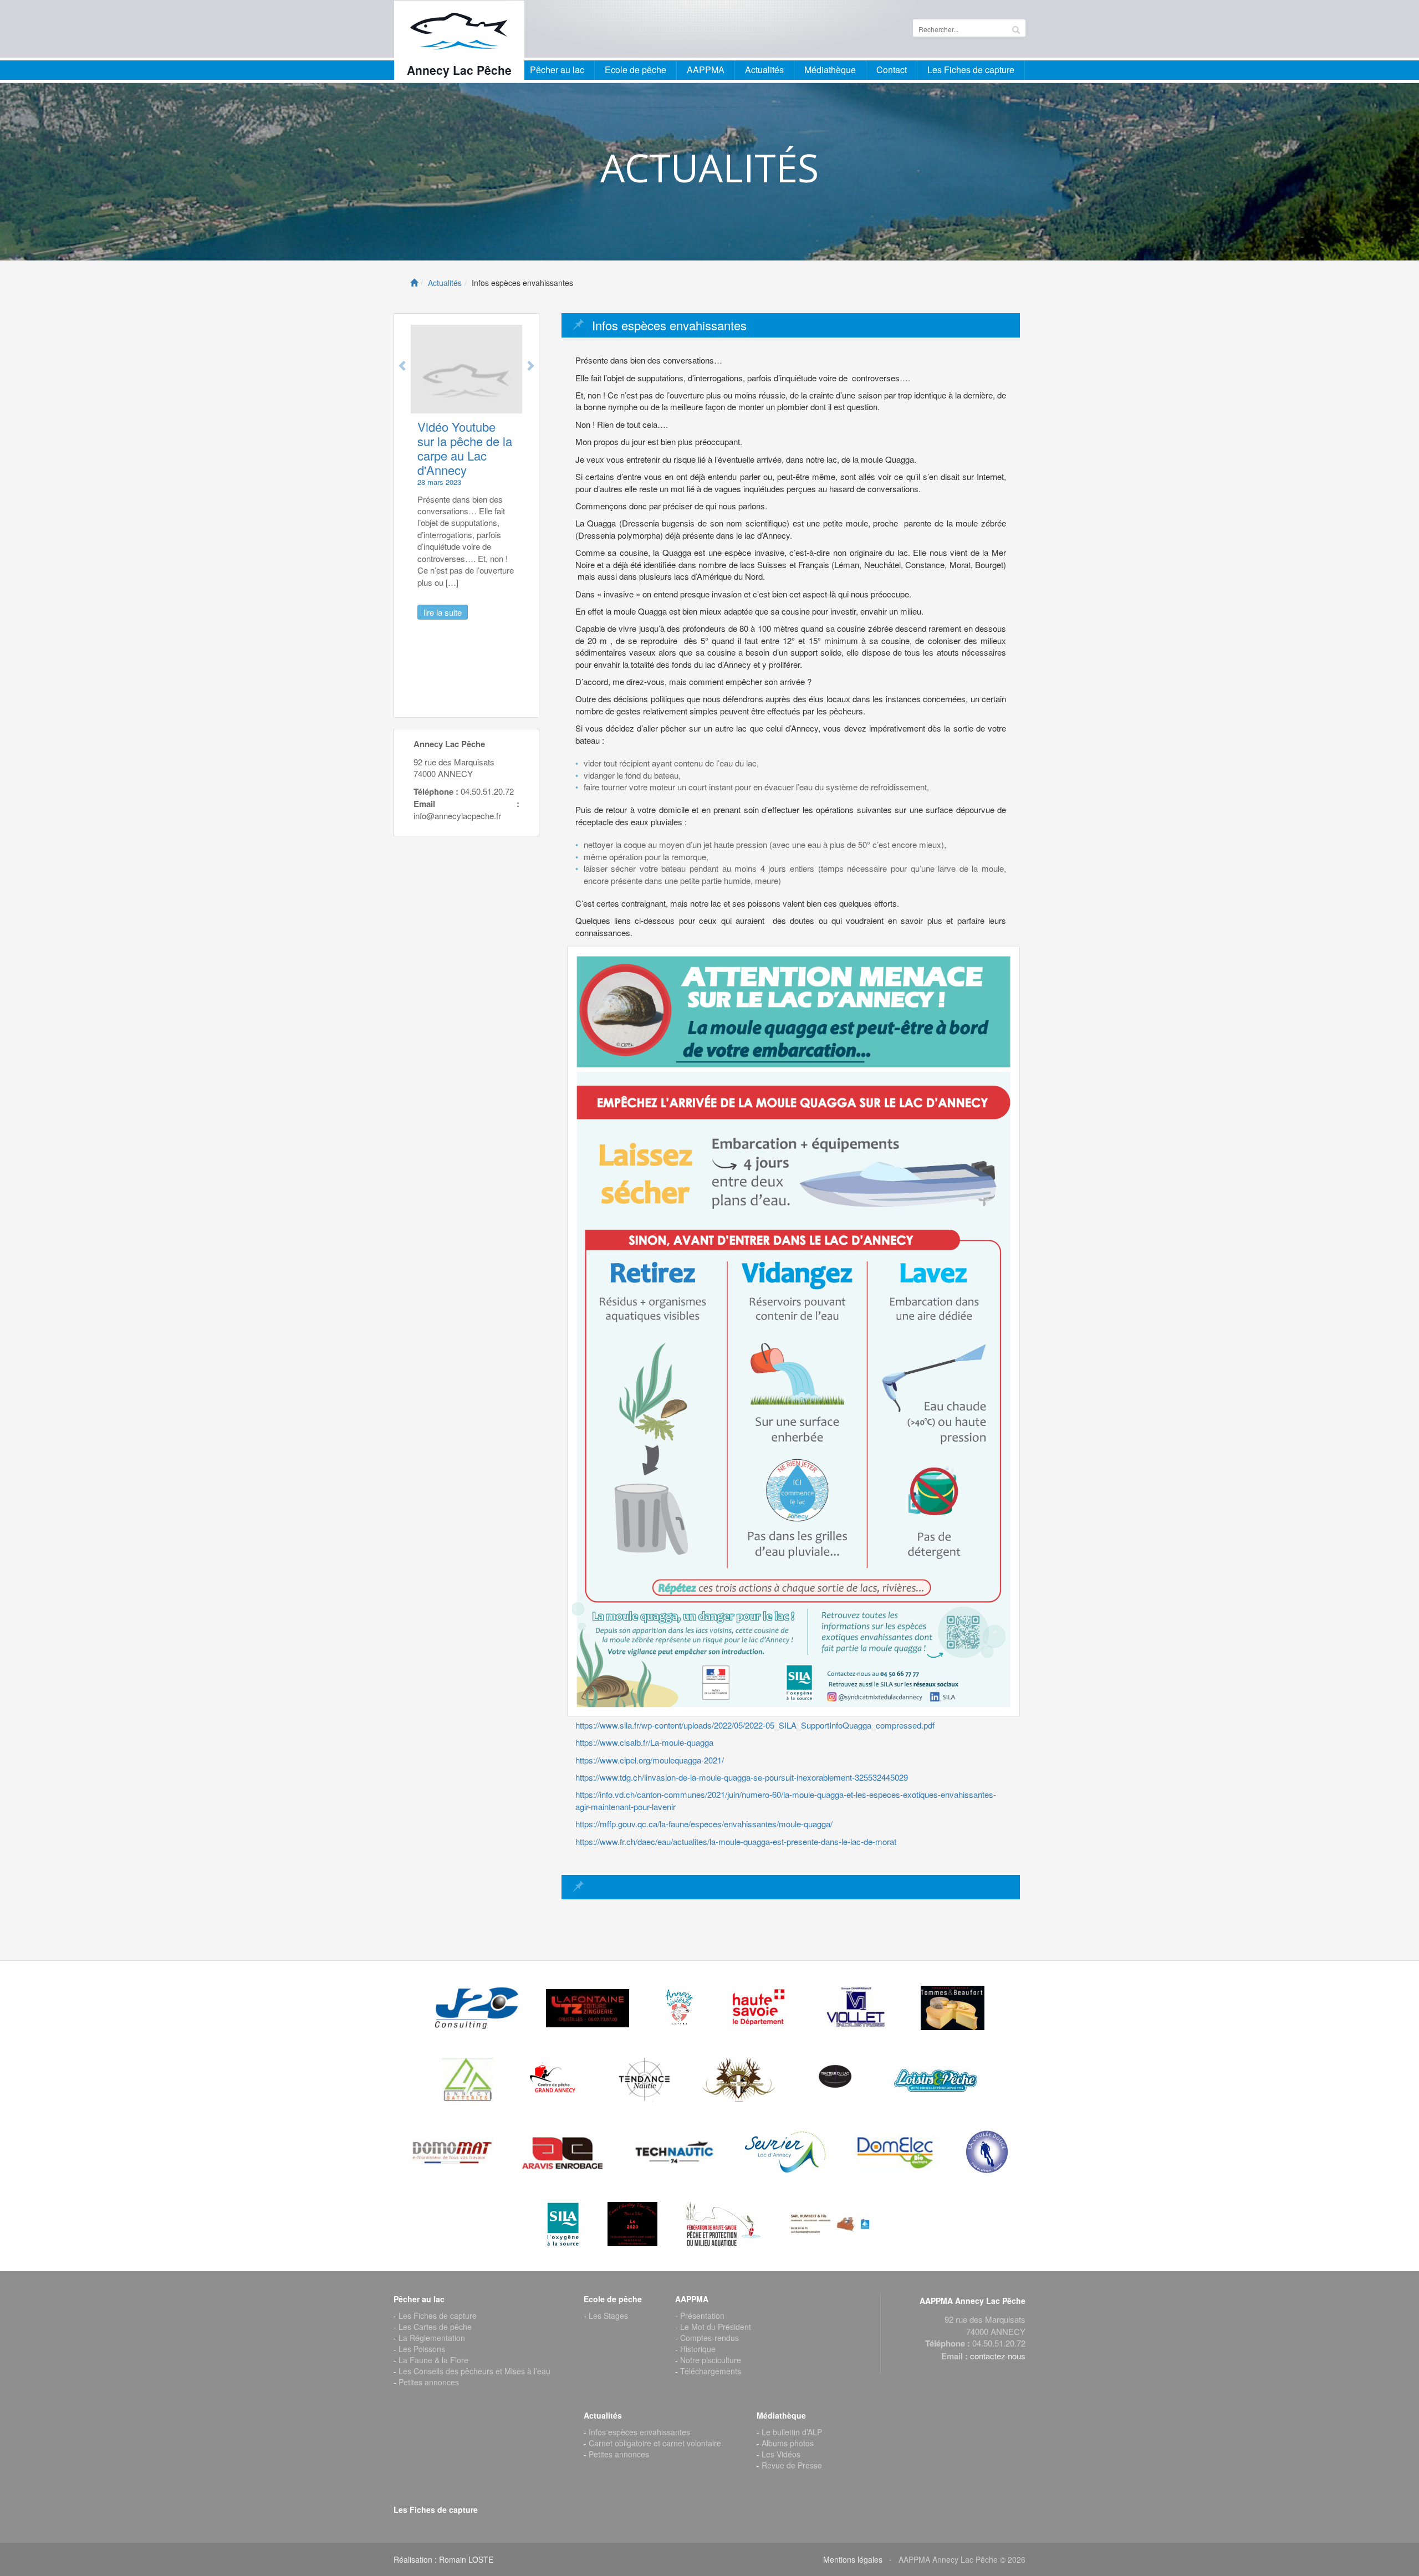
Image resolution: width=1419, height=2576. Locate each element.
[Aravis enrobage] (563, 2152)
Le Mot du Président (716, 2327)
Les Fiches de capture (971, 70)
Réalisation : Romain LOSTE (443, 2559)
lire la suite (496, 598)
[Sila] (563, 2224)
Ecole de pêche (636, 70)
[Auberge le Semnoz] (739, 2080)
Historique (698, 2349)
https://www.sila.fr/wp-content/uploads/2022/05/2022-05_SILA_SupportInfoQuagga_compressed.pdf (755, 1725)
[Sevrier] (785, 2152)
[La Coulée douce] (987, 2152)
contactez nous (998, 2356)
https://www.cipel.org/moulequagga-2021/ (650, 1760)
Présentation (702, 2316)
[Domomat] (452, 2152)
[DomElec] (896, 2152)
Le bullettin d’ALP (792, 2432)
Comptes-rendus (709, 2338)
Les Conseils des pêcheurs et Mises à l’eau (474, 2371)
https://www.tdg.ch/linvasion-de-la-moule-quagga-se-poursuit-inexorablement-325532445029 (742, 1777)
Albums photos (788, 2443)
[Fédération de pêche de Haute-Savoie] (723, 2224)
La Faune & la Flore (433, 2360)
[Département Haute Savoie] (760, 2008)
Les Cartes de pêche (435, 2327)
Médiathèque (830, 70)
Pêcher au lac (557, 70)
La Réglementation (432, 2338)
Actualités (445, 283)
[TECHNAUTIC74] (674, 2152)
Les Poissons (422, 2349)
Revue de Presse (792, 2465)
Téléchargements (711, 2371)
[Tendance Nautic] (645, 2080)
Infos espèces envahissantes (639, 2432)
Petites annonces (429, 2382)
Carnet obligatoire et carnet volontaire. (656, 2443)
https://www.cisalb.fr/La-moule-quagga (644, 1742)
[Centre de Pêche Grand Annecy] (554, 2080)
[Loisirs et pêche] (936, 2080)
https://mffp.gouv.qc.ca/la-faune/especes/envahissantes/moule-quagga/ (704, 1824)
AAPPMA (706, 70)
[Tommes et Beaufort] (953, 2008)
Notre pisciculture (711, 2360)
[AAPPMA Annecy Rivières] (678, 2008)
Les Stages (608, 2316)
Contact (892, 70)
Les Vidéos (781, 2454)
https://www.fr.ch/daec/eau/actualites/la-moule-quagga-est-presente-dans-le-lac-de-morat (736, 1841)
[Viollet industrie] (856, 2008)
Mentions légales (853, 2559)
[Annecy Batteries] (467, 2080)
